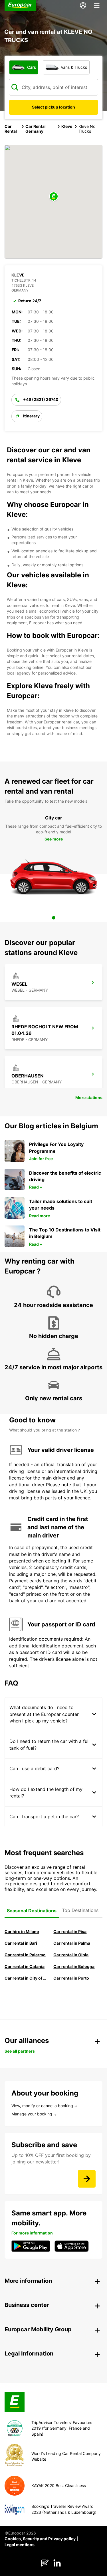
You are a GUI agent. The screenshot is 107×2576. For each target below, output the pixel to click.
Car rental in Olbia (71, 1955)
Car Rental (11, 129)
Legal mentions (20, 2545)
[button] (54, 197)
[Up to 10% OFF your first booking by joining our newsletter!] (87, 2179)
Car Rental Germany (36, 129)
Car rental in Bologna (74, 1966)
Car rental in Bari (21, 1943)
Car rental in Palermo (25, 1955)
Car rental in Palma (72, 1943)
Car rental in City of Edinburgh (27, 1978)
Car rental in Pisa (70, 1931)
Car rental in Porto (71, 1978)
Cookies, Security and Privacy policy (40, 2539)
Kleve (67, 126)
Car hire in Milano (22, 1931)
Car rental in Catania (25, 1966)
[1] (54, 918)
